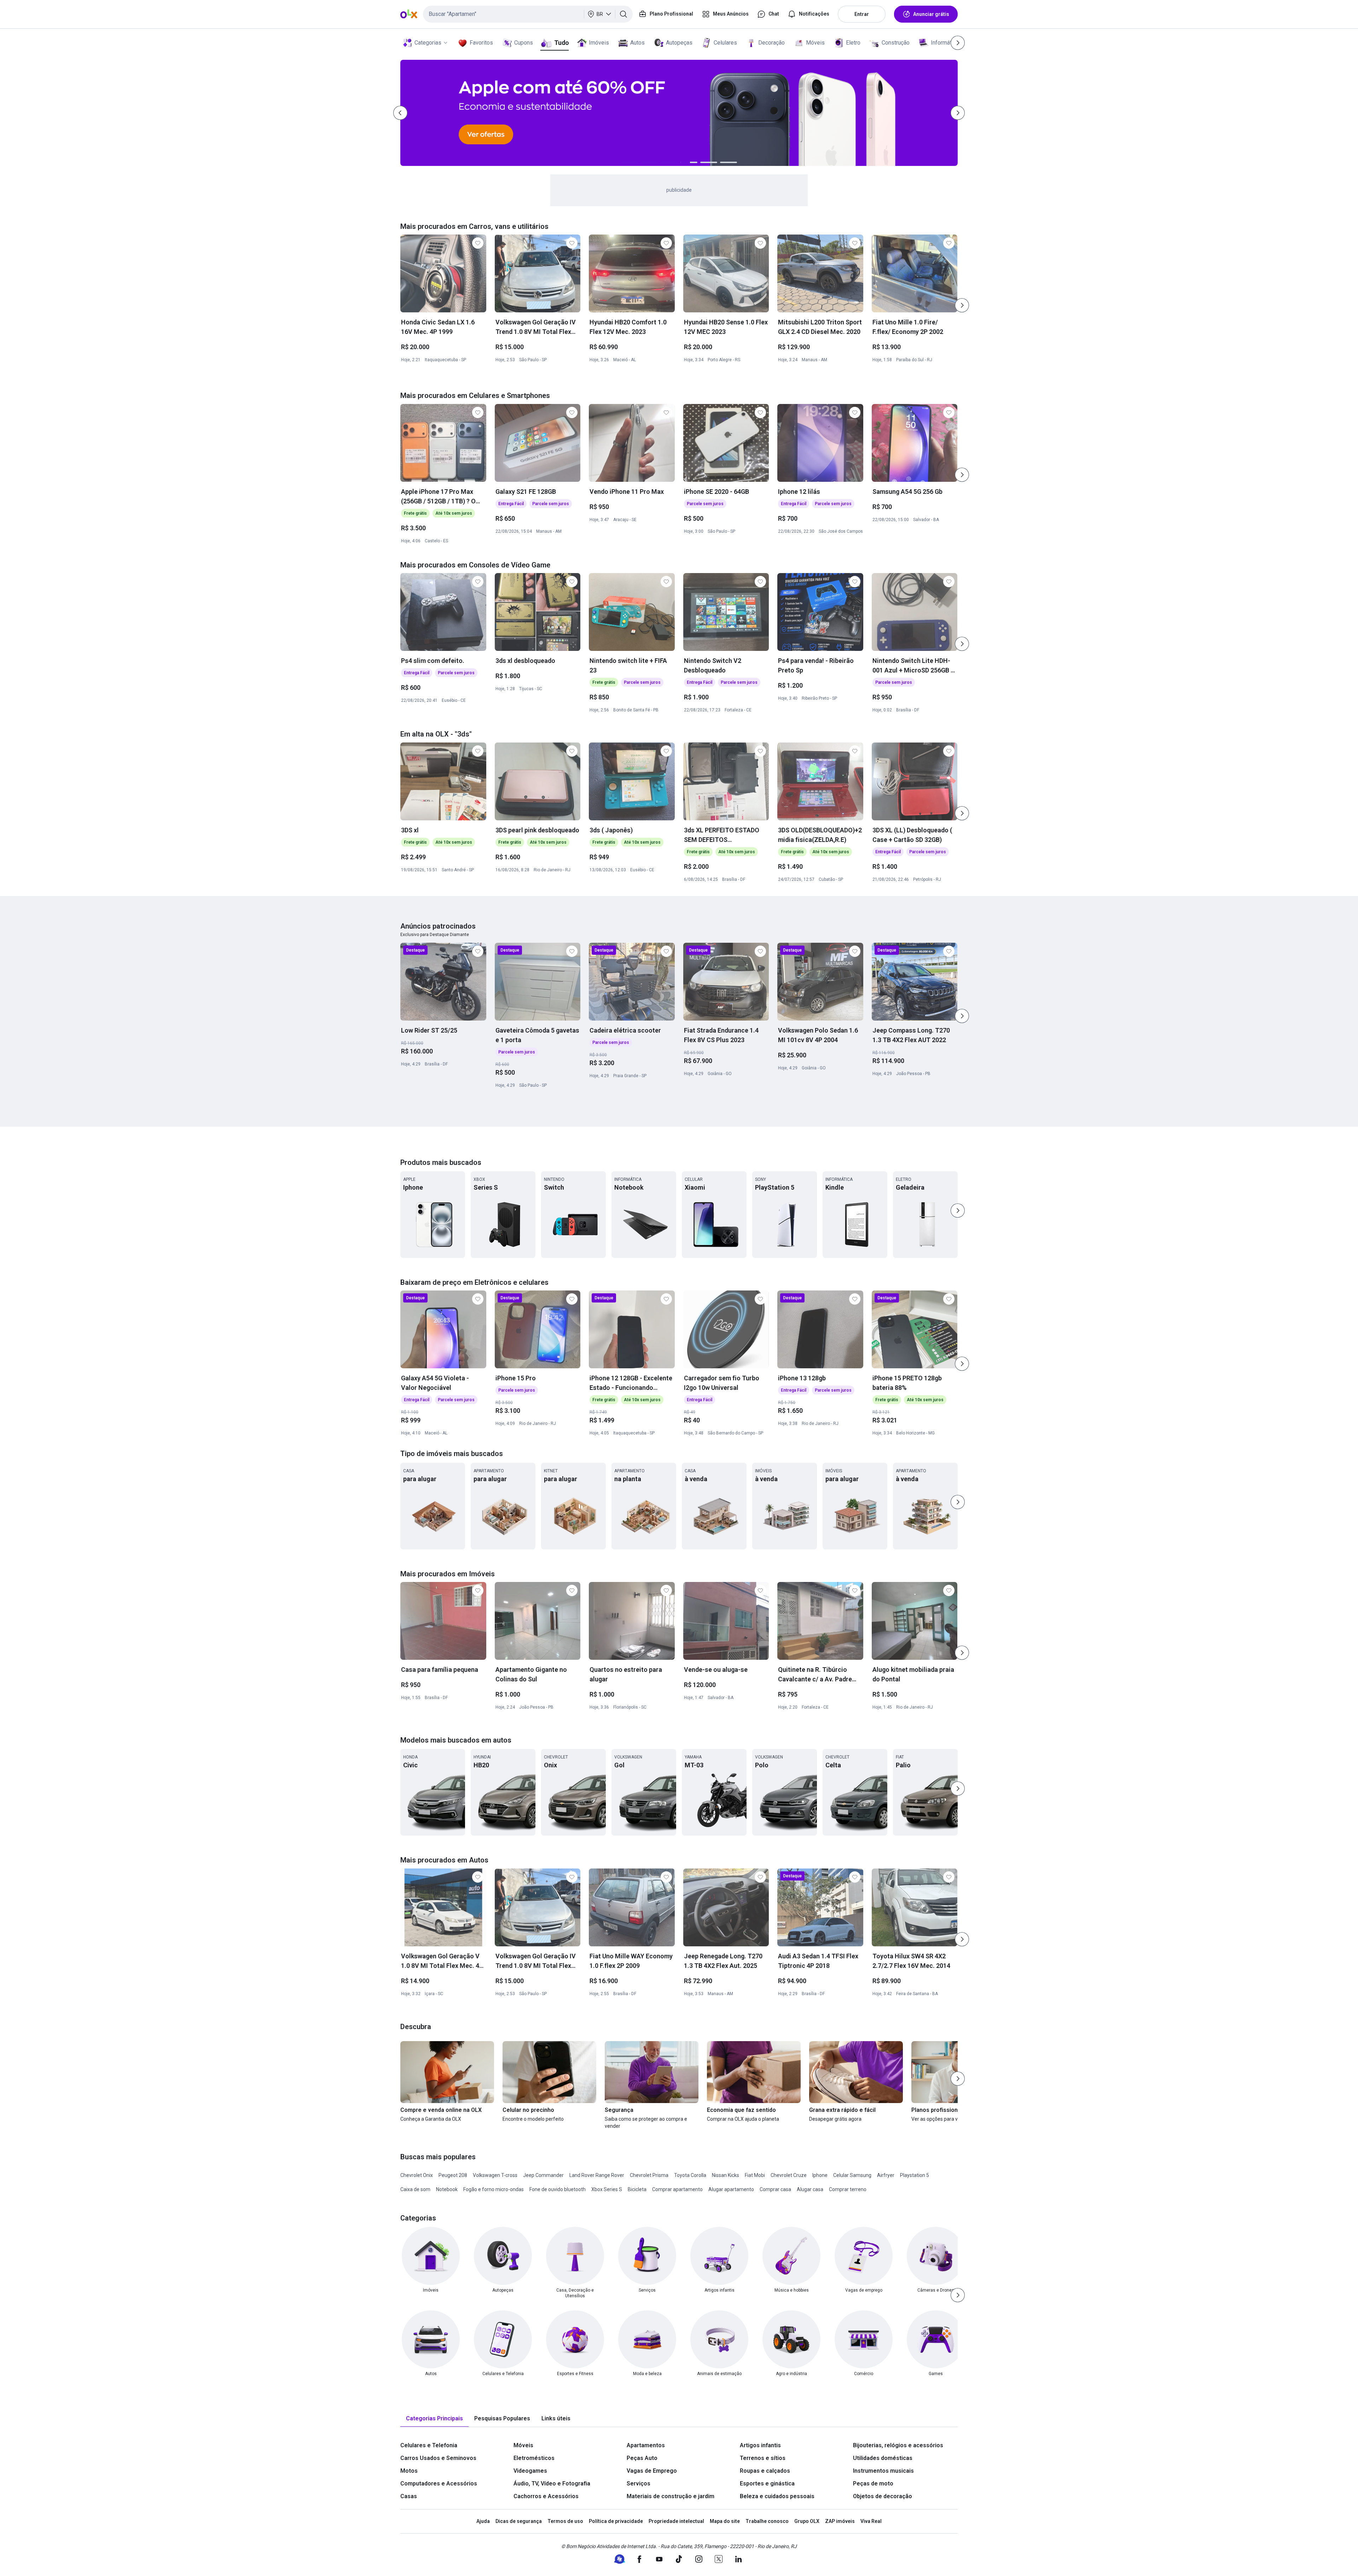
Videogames (530, 2471)
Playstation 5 (915, 2175)
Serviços (639, 2483)
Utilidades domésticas (883, 2458)
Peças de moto (873, 2483)
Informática (945, 43)
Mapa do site (725, 2521)
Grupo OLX (807, 2521)
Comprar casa (775, 2189)
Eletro (853, 43)
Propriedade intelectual (676, 2521)
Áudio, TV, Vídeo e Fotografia (552, 2483)
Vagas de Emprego (652, 2471)
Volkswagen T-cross (495, 2175)
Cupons (524, 43)
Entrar (862, 14)
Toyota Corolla (690, 2175)
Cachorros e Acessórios (546, 2496)
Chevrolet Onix (417, 2175)
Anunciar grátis (931, 14)
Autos (637, 43)
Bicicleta (637, 2189)
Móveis (815, 43)
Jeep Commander (543, 2175)
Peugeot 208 (453, 2175)
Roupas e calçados (765, 2471)
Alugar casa (810, 2189)
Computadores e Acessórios (439, 2483)
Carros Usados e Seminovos (438, 2458)
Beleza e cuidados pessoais (777, 2496)
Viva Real (871, 2521)
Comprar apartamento (677, 2189)
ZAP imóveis (840, 2521)
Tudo (561, 43)
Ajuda (483, 2521)
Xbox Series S (607, 2189)
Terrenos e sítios (763, 2458)
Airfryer (886, 2175)
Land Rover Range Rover (597, 2175)
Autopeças (679, 43)
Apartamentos (646, 2445)
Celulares (725, 43)
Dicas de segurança (519, 2521)
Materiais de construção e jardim (671, 2496)
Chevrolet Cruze (789, 2175)
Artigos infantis (760, 2445)
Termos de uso (565, 2521)
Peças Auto (642, 2458)
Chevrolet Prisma (649, 2175)
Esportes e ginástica (767, 2483)
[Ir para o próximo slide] (962, 305)
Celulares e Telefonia (429, 2445)
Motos (409, 2471)
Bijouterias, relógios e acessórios (898, 2445)
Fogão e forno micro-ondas (494, 2189)
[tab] (434, 2419)
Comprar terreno (848, 2189)
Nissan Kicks (726, 2175)
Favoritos (481, 43)
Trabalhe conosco (767, 2521)
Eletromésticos (534, 2458)
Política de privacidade (616, 2521)
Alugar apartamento (731, 2189)
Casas (409, 2496)
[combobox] (528, 14)
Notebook (447, 2189)
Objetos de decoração (883, 2496)
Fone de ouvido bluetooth (558, 2189)
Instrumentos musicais (883, 2471)
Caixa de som (415, 2189)
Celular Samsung (852, 2175)
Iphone (820, 2175)
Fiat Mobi (755, 2175)
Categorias (428, 43)
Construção (896, 43)
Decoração (771, 43)
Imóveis (599, 43)
